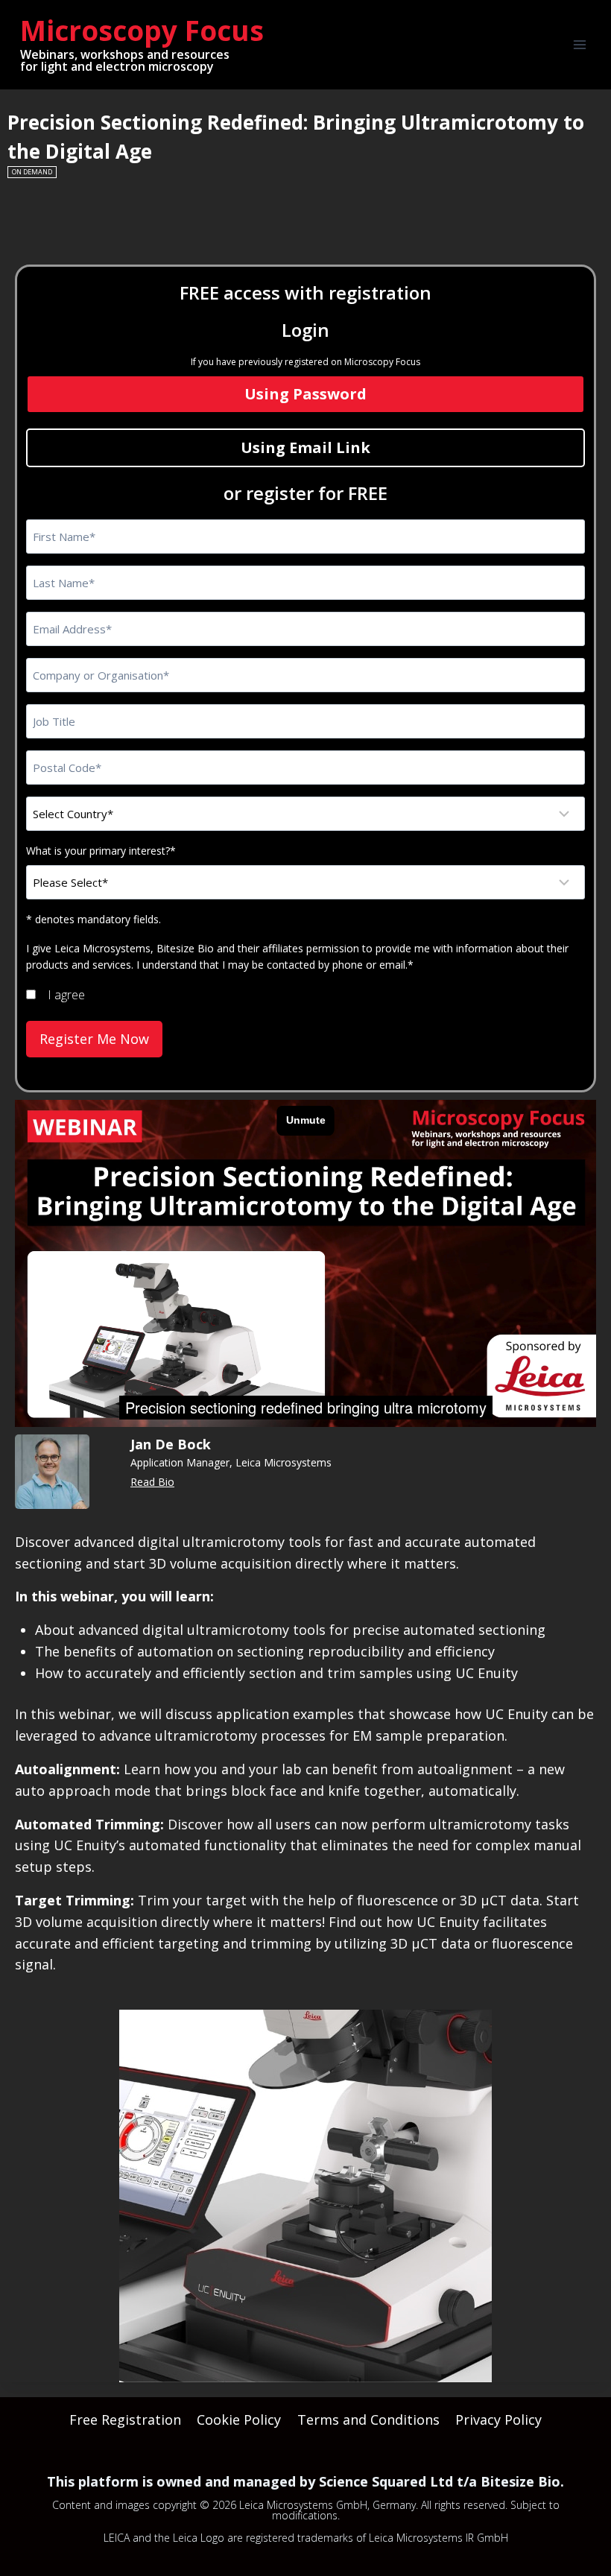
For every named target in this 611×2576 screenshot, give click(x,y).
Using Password (305, 394)
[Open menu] (579, 44)
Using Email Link (305, 447)
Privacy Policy (498, 2420)
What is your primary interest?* (101, 851)
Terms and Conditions (368, 2420)
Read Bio (152, 1482)
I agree (66, 995)
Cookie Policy (239, 2420)
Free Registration (125, 2420)
